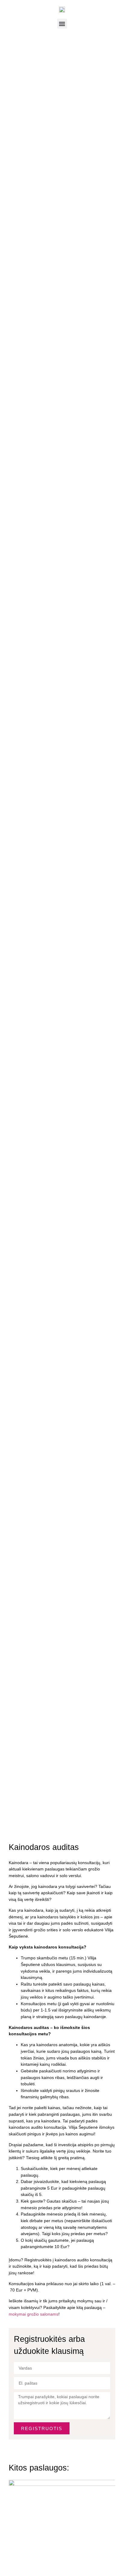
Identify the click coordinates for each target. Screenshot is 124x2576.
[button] (62, 24)
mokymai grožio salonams (34, 2314)
